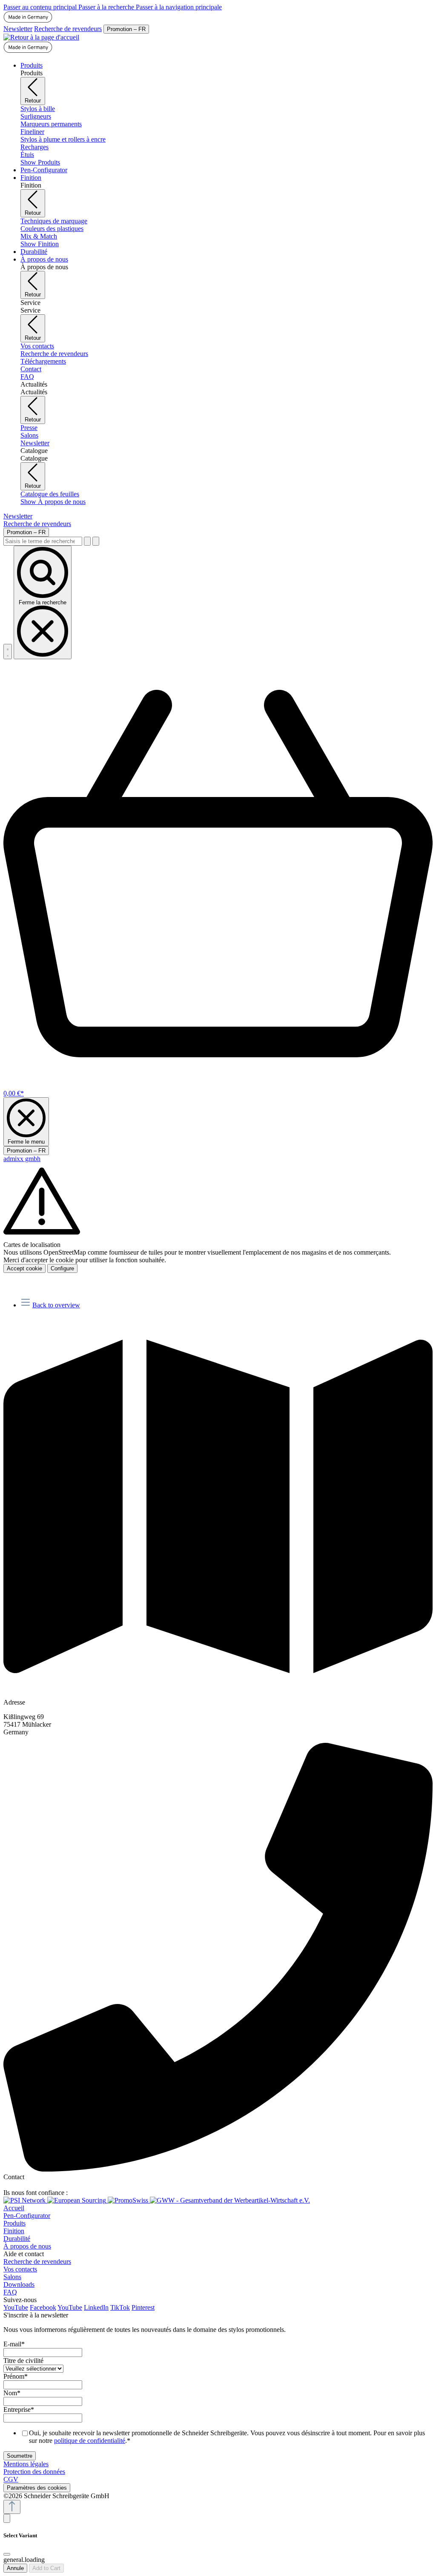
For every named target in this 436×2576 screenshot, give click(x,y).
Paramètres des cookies (37, 2488)
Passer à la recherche (107, 7)
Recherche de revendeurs (68, 29)
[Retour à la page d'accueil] (41, 37)
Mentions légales (26, 2464)
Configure (62, 1268)
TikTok (120, 2307)
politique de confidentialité (90, 2441)
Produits (14, 2223)
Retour (33, 101)
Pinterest (143, 2307)
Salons (12, 2277)
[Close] (7, 2554)
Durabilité (17, 2239)
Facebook (43, 2307)
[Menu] (8, 652)
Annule (15, 2568)
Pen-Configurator (27, 2216)
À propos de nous (27, 2246)
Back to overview (56, 1305)
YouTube (16, 2307)
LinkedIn (96, 2307)
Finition (14, 2231)
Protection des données (34, 2472)
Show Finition (40, 244)
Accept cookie (24, 1268)
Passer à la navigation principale (179, 7)
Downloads (19, 2284)
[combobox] (43, 541)
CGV (11, 2479)
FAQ (10, 2292)
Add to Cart (46, 2568)
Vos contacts (20, 2269)
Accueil (14, 2208)
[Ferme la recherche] (96, 541)
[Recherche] (87, 541)
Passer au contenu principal (41, 7)
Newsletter (18, 29)
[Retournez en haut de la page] (12, 2507)
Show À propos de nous (53, 502)
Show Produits (40, 162)
